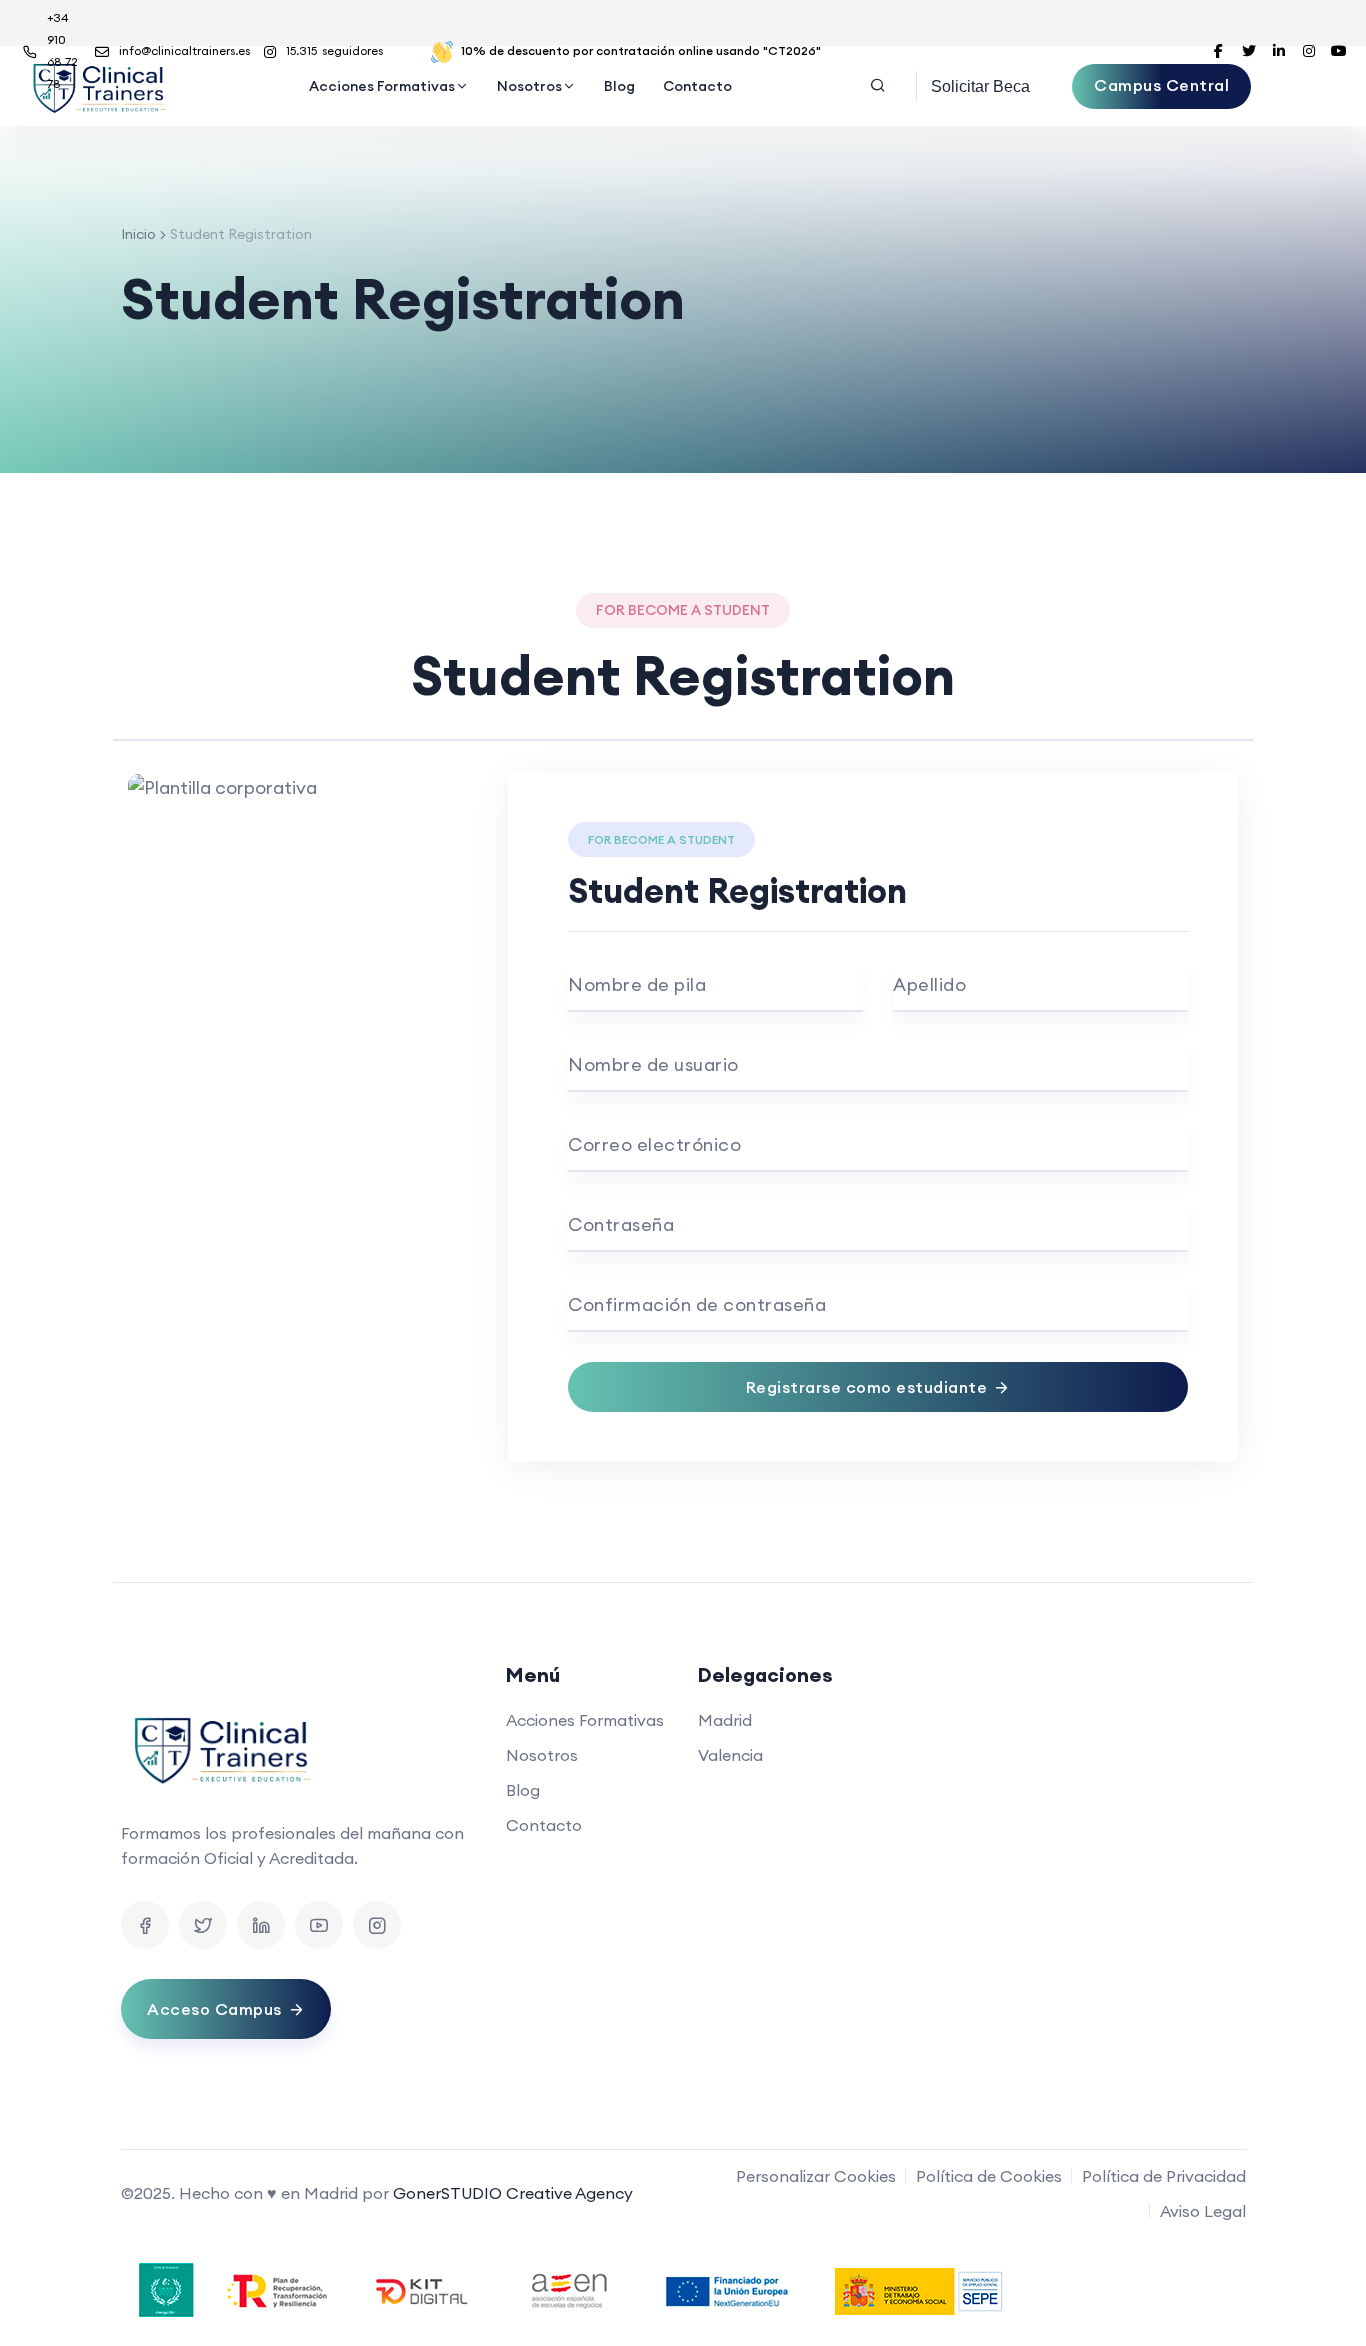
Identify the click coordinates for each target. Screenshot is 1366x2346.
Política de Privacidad (1164, 2176)
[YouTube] (319, 1925)
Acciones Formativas (382, 86)
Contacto (697, 86)
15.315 (334, 50)
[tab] (683, 723)
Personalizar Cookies (816, 2176)
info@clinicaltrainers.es (184, 50)
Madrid (725, 1720)
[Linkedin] (261, 1925)
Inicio (138, 234)
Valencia (730, 1755)
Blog (619, 86)
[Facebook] (145, 1925)
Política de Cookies (989, 2176)
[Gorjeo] (203, 1925)
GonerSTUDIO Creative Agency (513, 2193)
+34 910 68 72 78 (62, 50)
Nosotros (529, 86)
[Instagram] (377, 1925)
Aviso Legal (1203, 2211)
